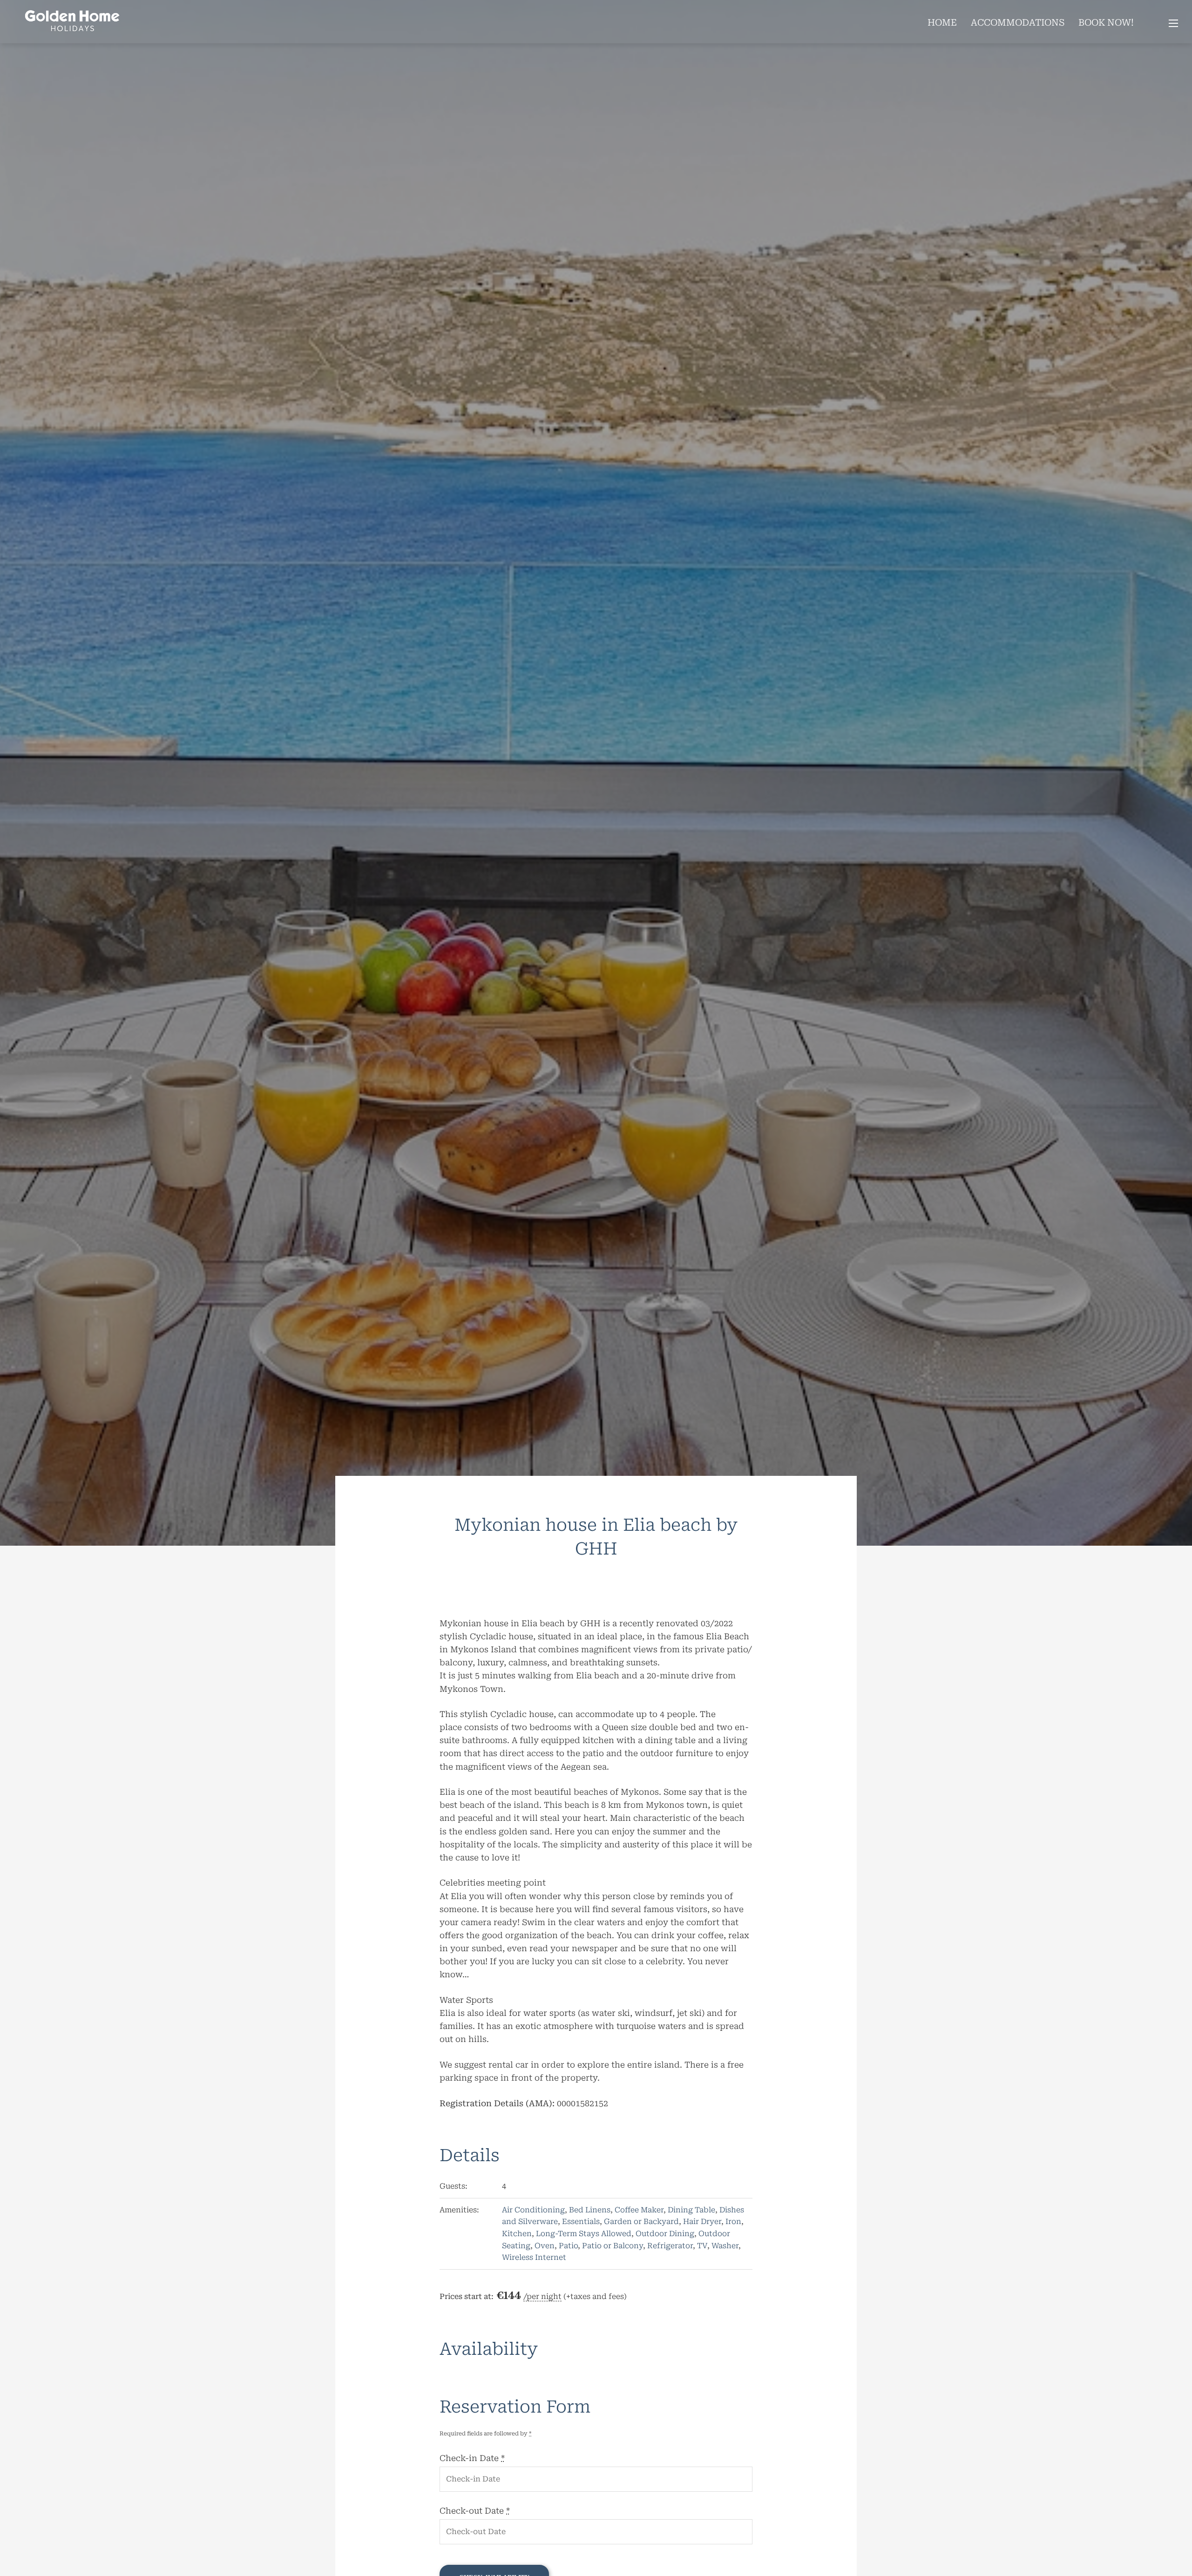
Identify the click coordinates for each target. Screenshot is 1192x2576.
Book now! (1106, 23)
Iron (733, 2221)
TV (702, 2246)
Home (942, 23)
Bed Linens (590, 2210)
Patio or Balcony (613, 2246)
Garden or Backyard (641, 2221)
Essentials (581, 2221)
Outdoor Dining (665, 2234)
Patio (568, 2246)
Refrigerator (670, 2246)
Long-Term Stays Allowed (584, 2234)
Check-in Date (472, 2458)
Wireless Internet (534, 2257)
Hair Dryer (702, 2221)
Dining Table (691, 2210)
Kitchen (517, 2234)
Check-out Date (475, 2511)
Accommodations (1018, 23)
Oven (545, 2246)
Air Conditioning (533, 2210)
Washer (725, 2246)
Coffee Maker (639, 2210)
